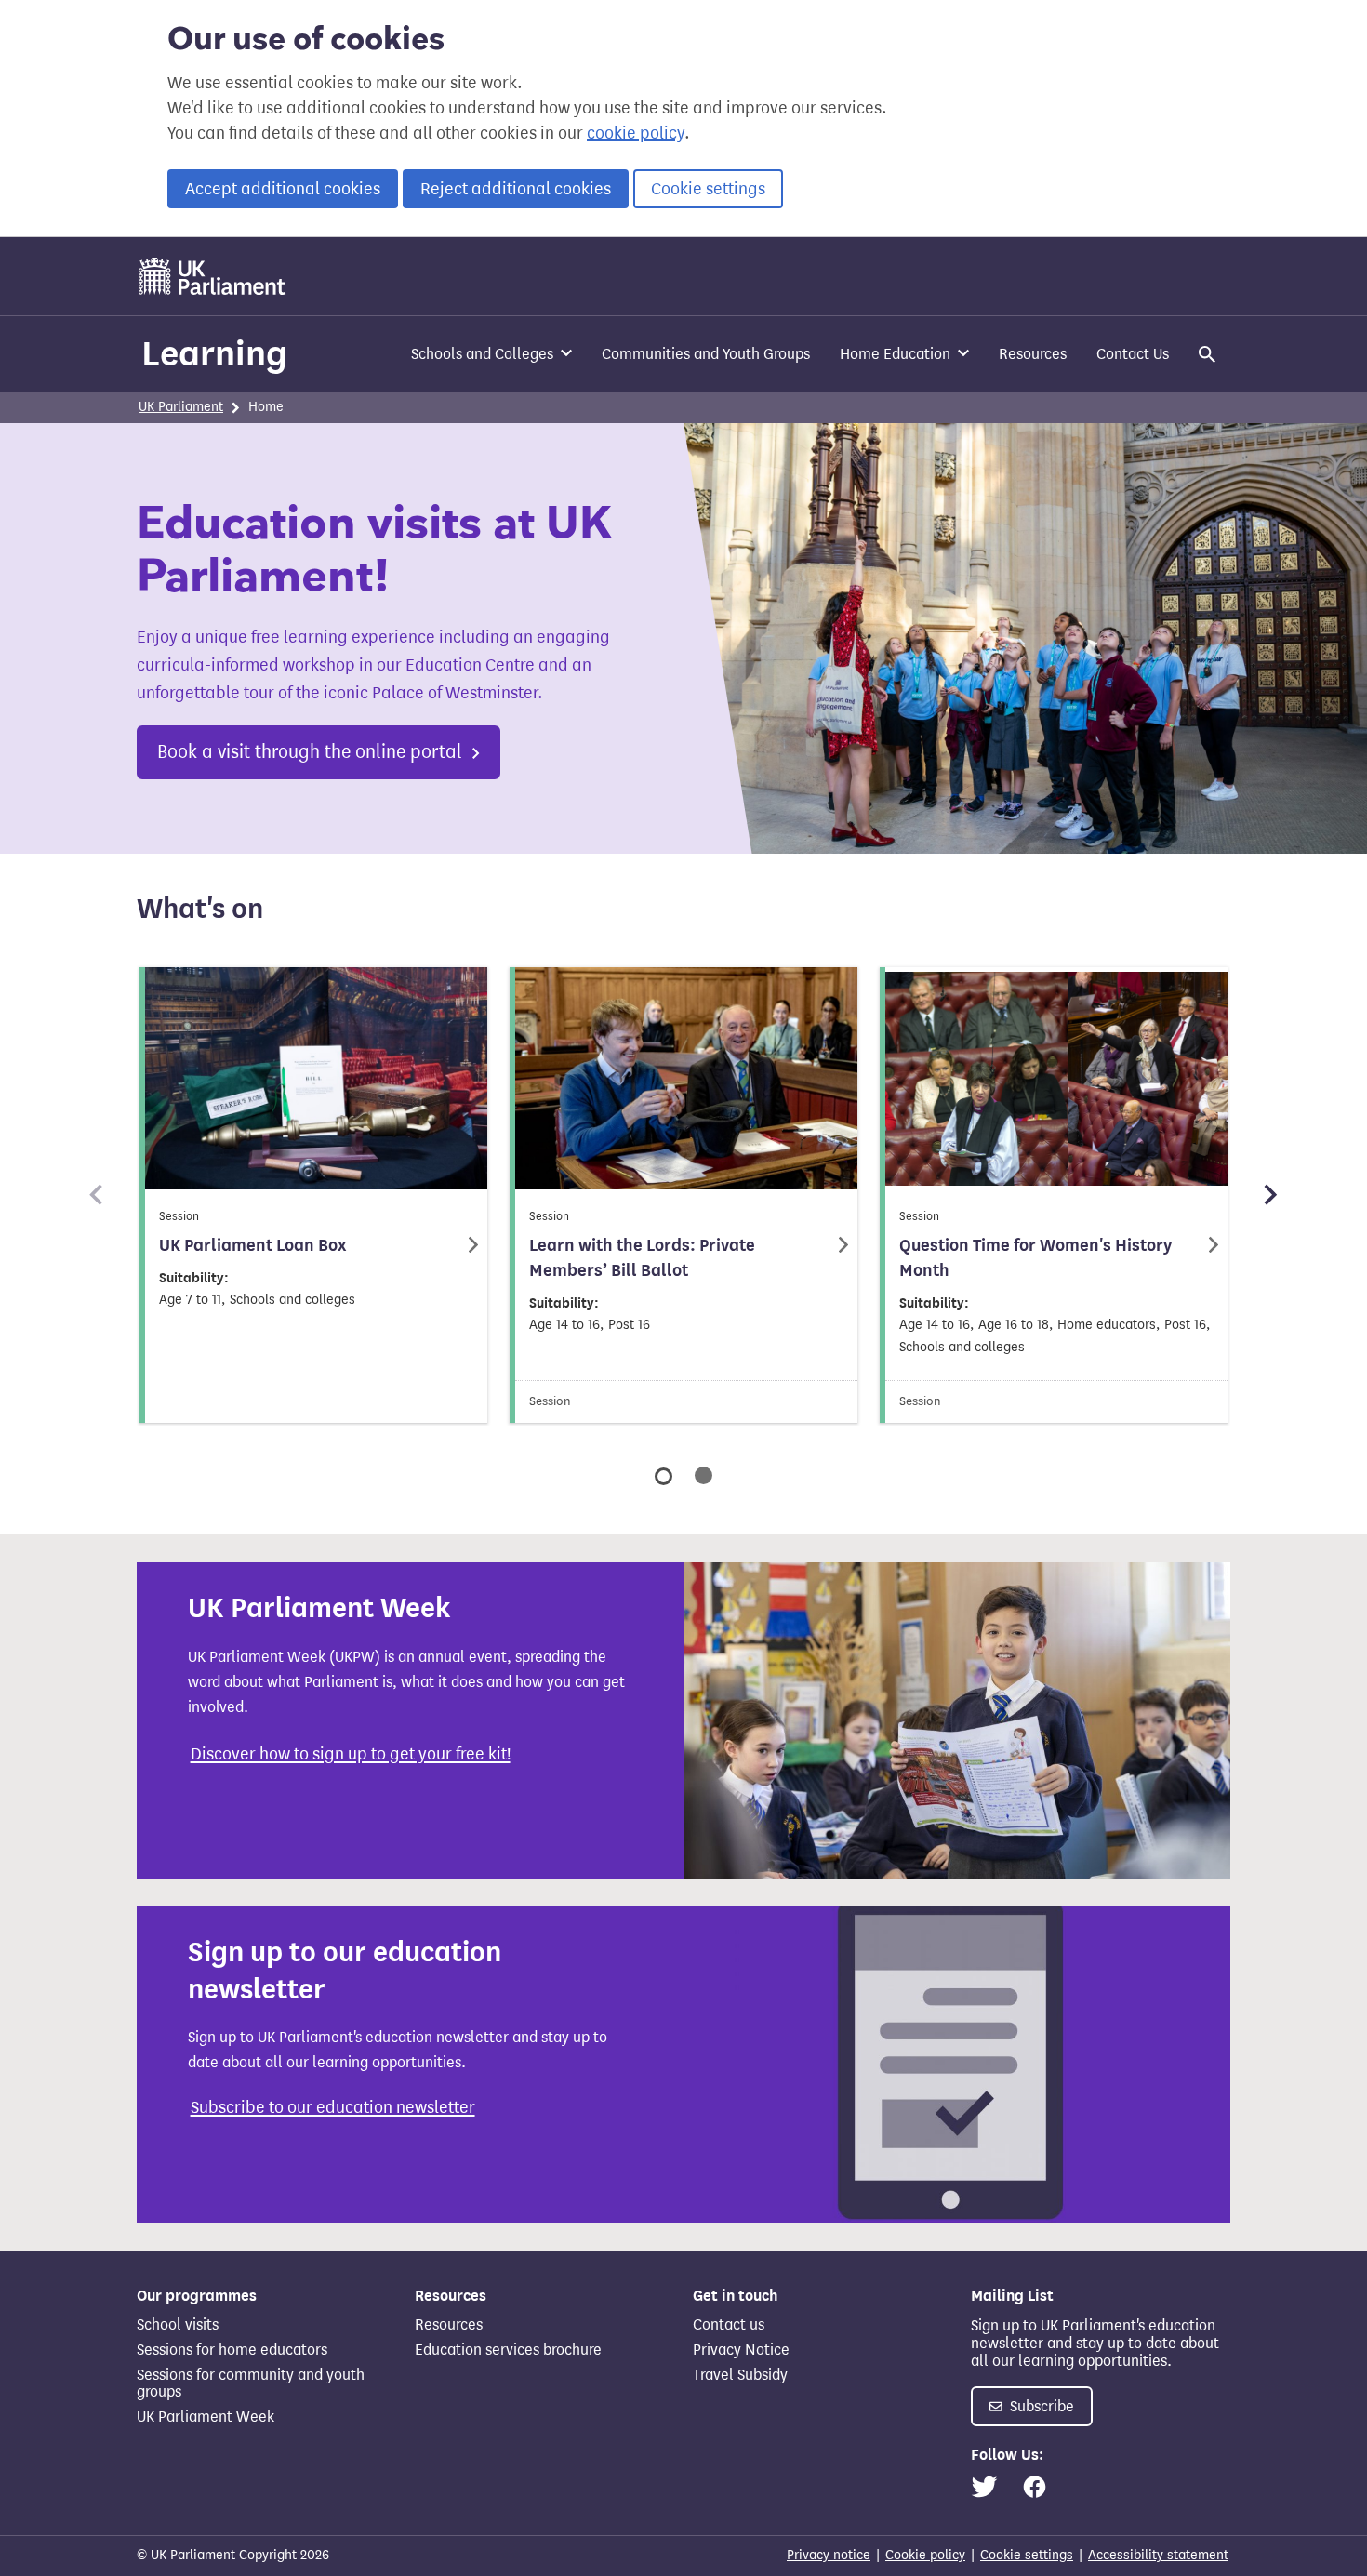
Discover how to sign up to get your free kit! (351, 1754)
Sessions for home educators (232, 2350)
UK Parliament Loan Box (252, 1245)
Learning (214, 353)
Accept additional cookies (283, 189)
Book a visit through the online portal (312, 752)
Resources (1033, 354)
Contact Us (1133, 354)
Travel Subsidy (740, 2375)
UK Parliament (181, 407)
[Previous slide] (98, 1195)
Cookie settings (708, 189)
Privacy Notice (741, 2350)
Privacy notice (829, 2555)
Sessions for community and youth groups (251, 2383)
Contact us (729, 2324)
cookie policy (636, 133)
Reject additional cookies (516, 189)
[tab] (664, 1476)
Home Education (895, 354)
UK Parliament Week (206, 2417)
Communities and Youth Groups (706, 354)
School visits (178, 2324)
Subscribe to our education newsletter (333, 2107)
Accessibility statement (1158, 2555)
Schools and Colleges (482, 354)
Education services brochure (508, 2350)
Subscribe (1040, 2406)
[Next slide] (1269, 1195)
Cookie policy (925, 2555)
